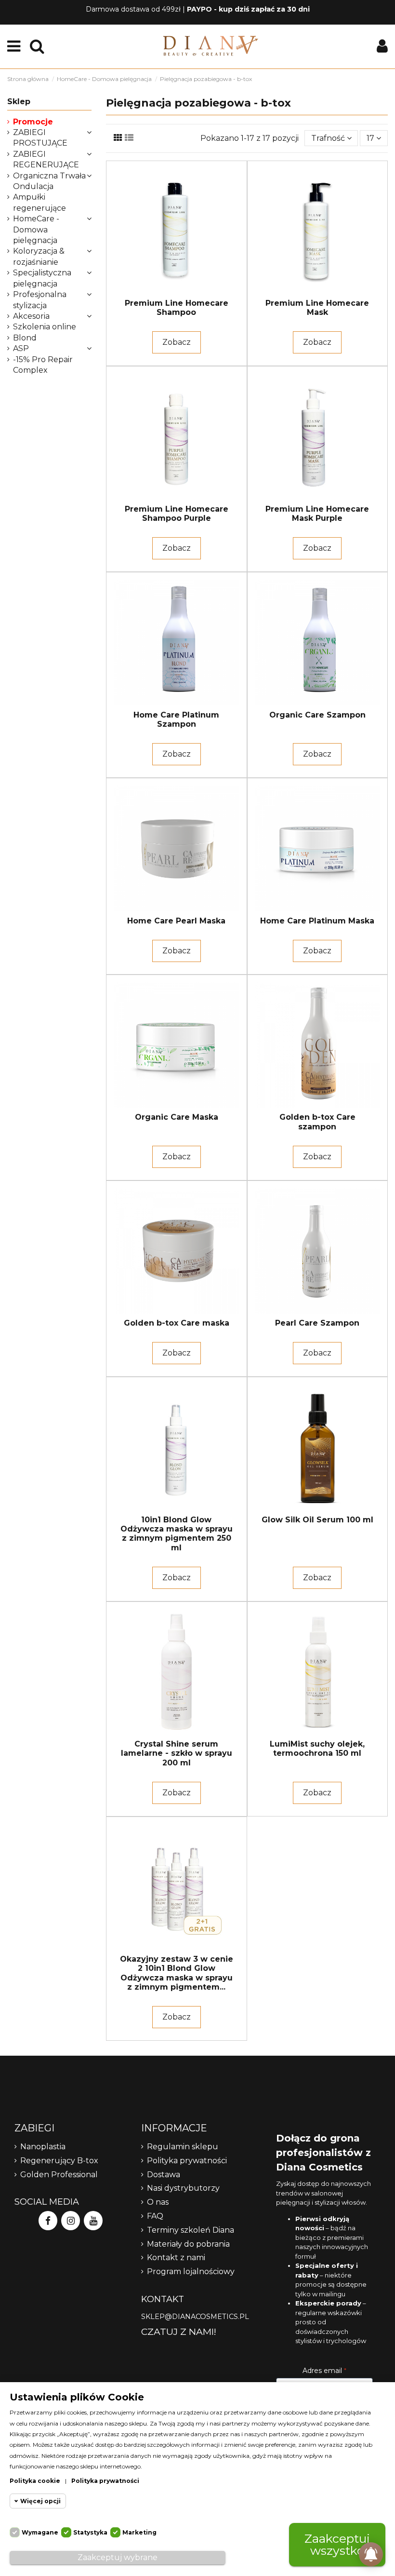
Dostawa (164, 2175)
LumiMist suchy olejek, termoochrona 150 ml (317, 1749)
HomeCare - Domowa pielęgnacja (36, 230)
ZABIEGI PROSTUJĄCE (40, 138)
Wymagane (40, 2532)
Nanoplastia (43, 2147)
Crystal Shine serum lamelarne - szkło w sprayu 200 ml (177, 1753)
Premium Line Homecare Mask (317, 308)
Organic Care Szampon (317, 715)
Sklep (19, 102)
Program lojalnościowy (191, 2271)
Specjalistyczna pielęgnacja (42, 278)
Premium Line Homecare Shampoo (177, 308)
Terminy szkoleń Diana (191, 2230)
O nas (158, 2202)
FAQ (155, 2216)
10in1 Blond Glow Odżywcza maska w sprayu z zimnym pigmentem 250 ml (177, 1534)
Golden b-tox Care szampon (317, 1122)
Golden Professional (59, 2175)
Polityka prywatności (187, 2161)
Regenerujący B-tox (59, 2161)
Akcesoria (31, 316)
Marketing (139, 2532)
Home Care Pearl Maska (176, 921)
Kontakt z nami (176, 2257)
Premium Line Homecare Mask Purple (317, 514)
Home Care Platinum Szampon (176, 719)
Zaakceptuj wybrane (118, 2557)
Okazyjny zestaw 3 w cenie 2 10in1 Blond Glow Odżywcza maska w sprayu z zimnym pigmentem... (177, 1973)
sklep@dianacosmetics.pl (195, 2317)
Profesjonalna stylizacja (40, 300)
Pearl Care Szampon (317, 1323)
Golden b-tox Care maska (177, 1323)
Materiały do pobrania (188, 2244)
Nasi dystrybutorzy (183, 2188)
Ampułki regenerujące (39, 202)
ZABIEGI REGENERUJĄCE (46, 159)
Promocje (33, 122)
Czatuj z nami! (179, 2332)
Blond (25, 338)
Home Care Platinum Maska (317, 921)
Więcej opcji (40, 2501)
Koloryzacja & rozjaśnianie (39, 256)
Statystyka (90, 2532)
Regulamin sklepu (183, 2147)
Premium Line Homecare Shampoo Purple (177, 514)
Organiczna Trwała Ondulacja (49, 181)
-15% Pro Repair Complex (43, 365)
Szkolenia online (45, 327)
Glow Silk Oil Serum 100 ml (317, 1520)
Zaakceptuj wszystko (337, 2544)
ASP (21, 348)
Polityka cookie (35, 2481)
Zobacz (177, 342)
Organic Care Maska (177, 1117)
